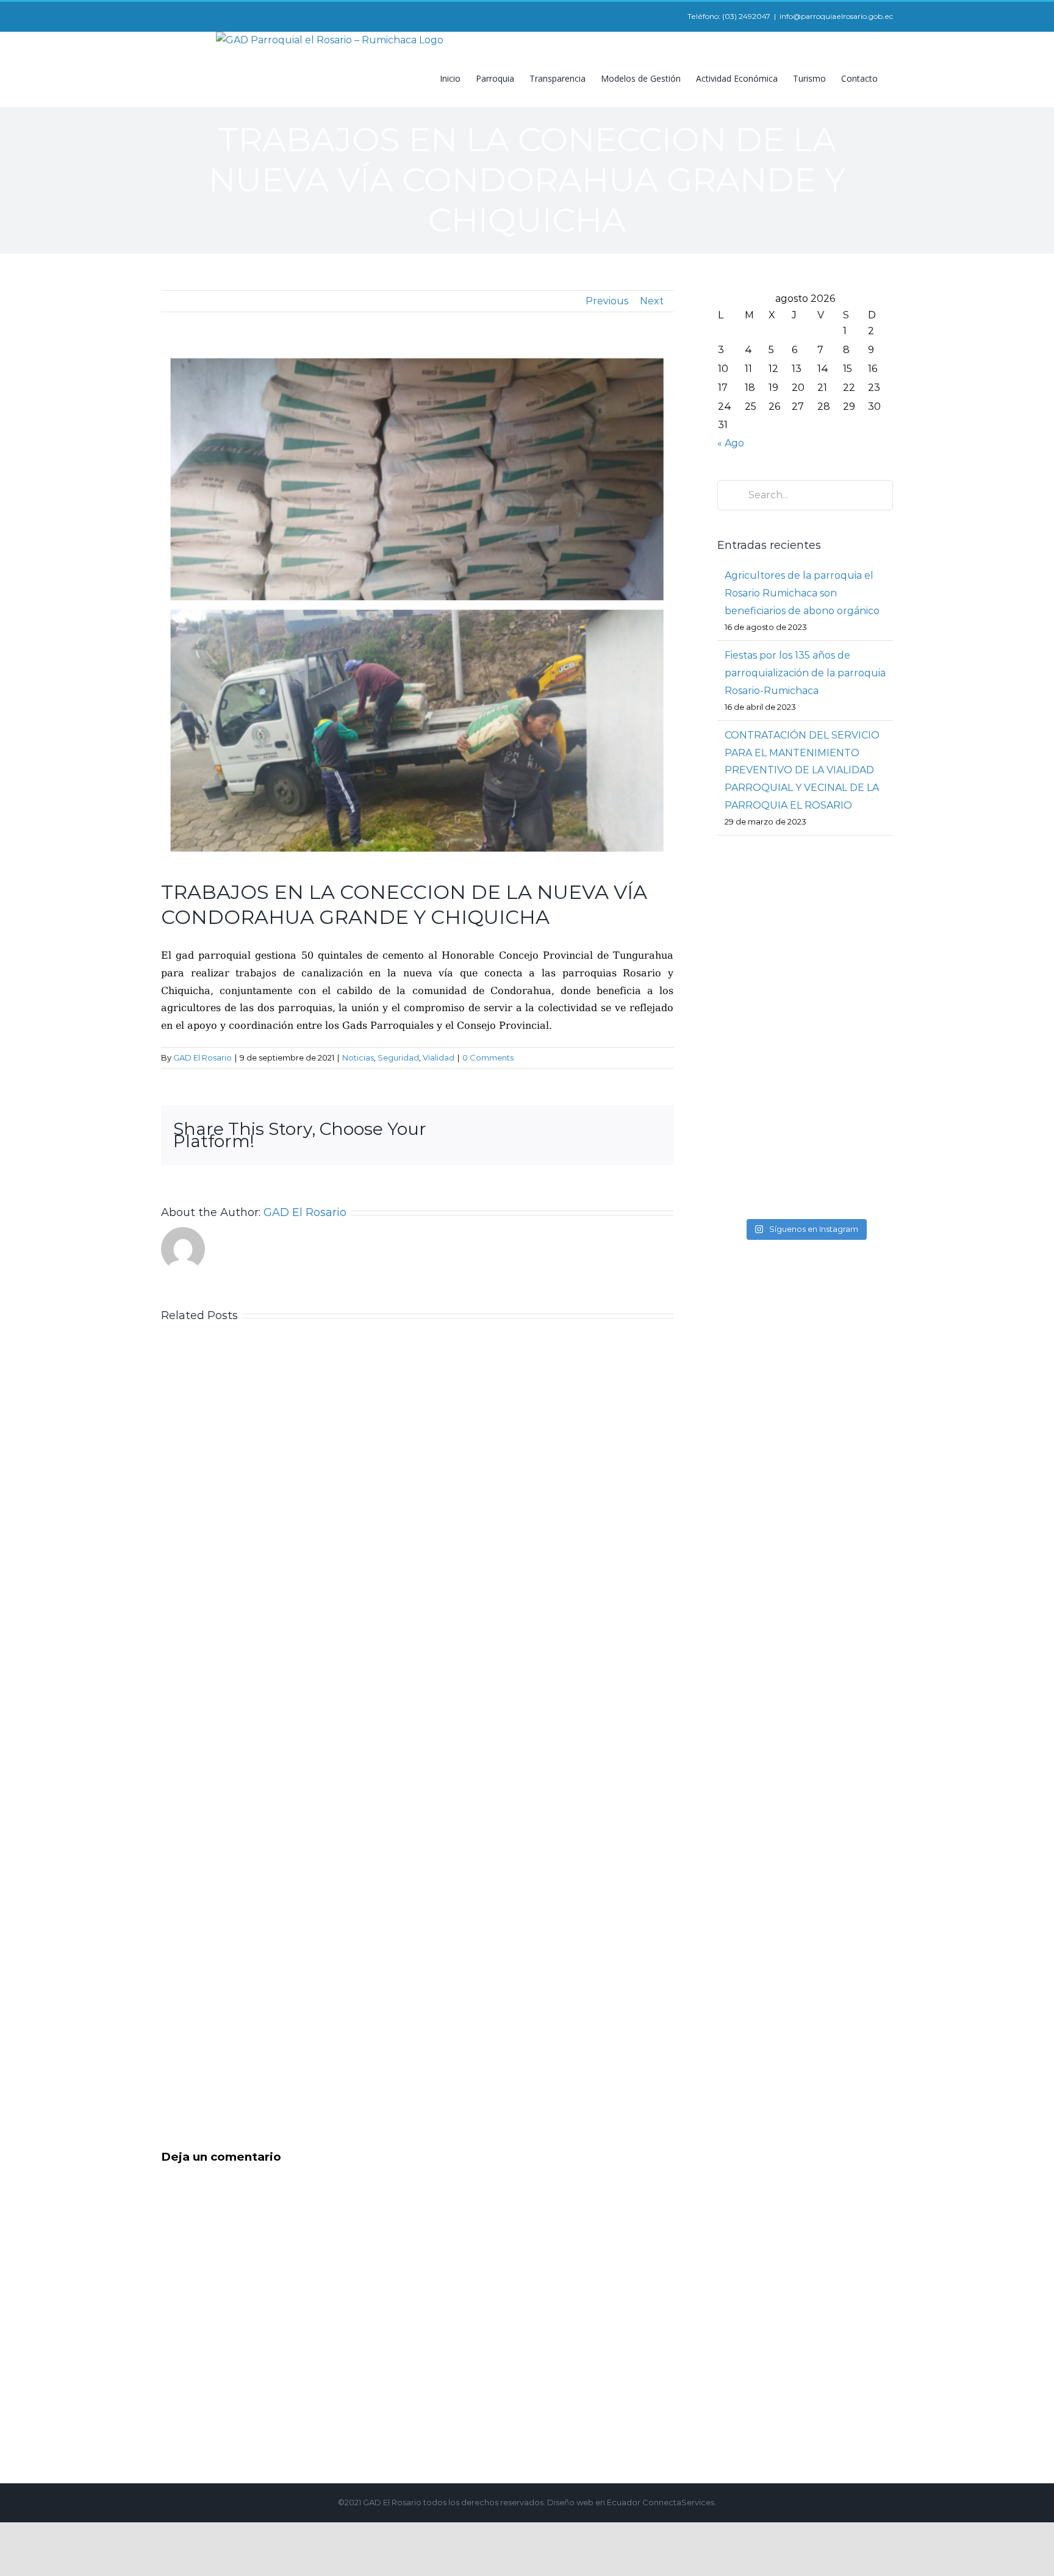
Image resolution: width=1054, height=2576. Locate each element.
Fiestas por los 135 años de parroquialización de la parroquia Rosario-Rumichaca (805, 673)
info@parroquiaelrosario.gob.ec (836, 16)
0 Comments (488, 1057)
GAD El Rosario (203, 1057)
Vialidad (439, 1057)
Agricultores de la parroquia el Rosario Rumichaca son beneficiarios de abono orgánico (802, 593)
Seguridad (398, 1057)
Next (652, 301)
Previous (607, 301)
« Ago (731, 443)
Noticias (358, 1057)
